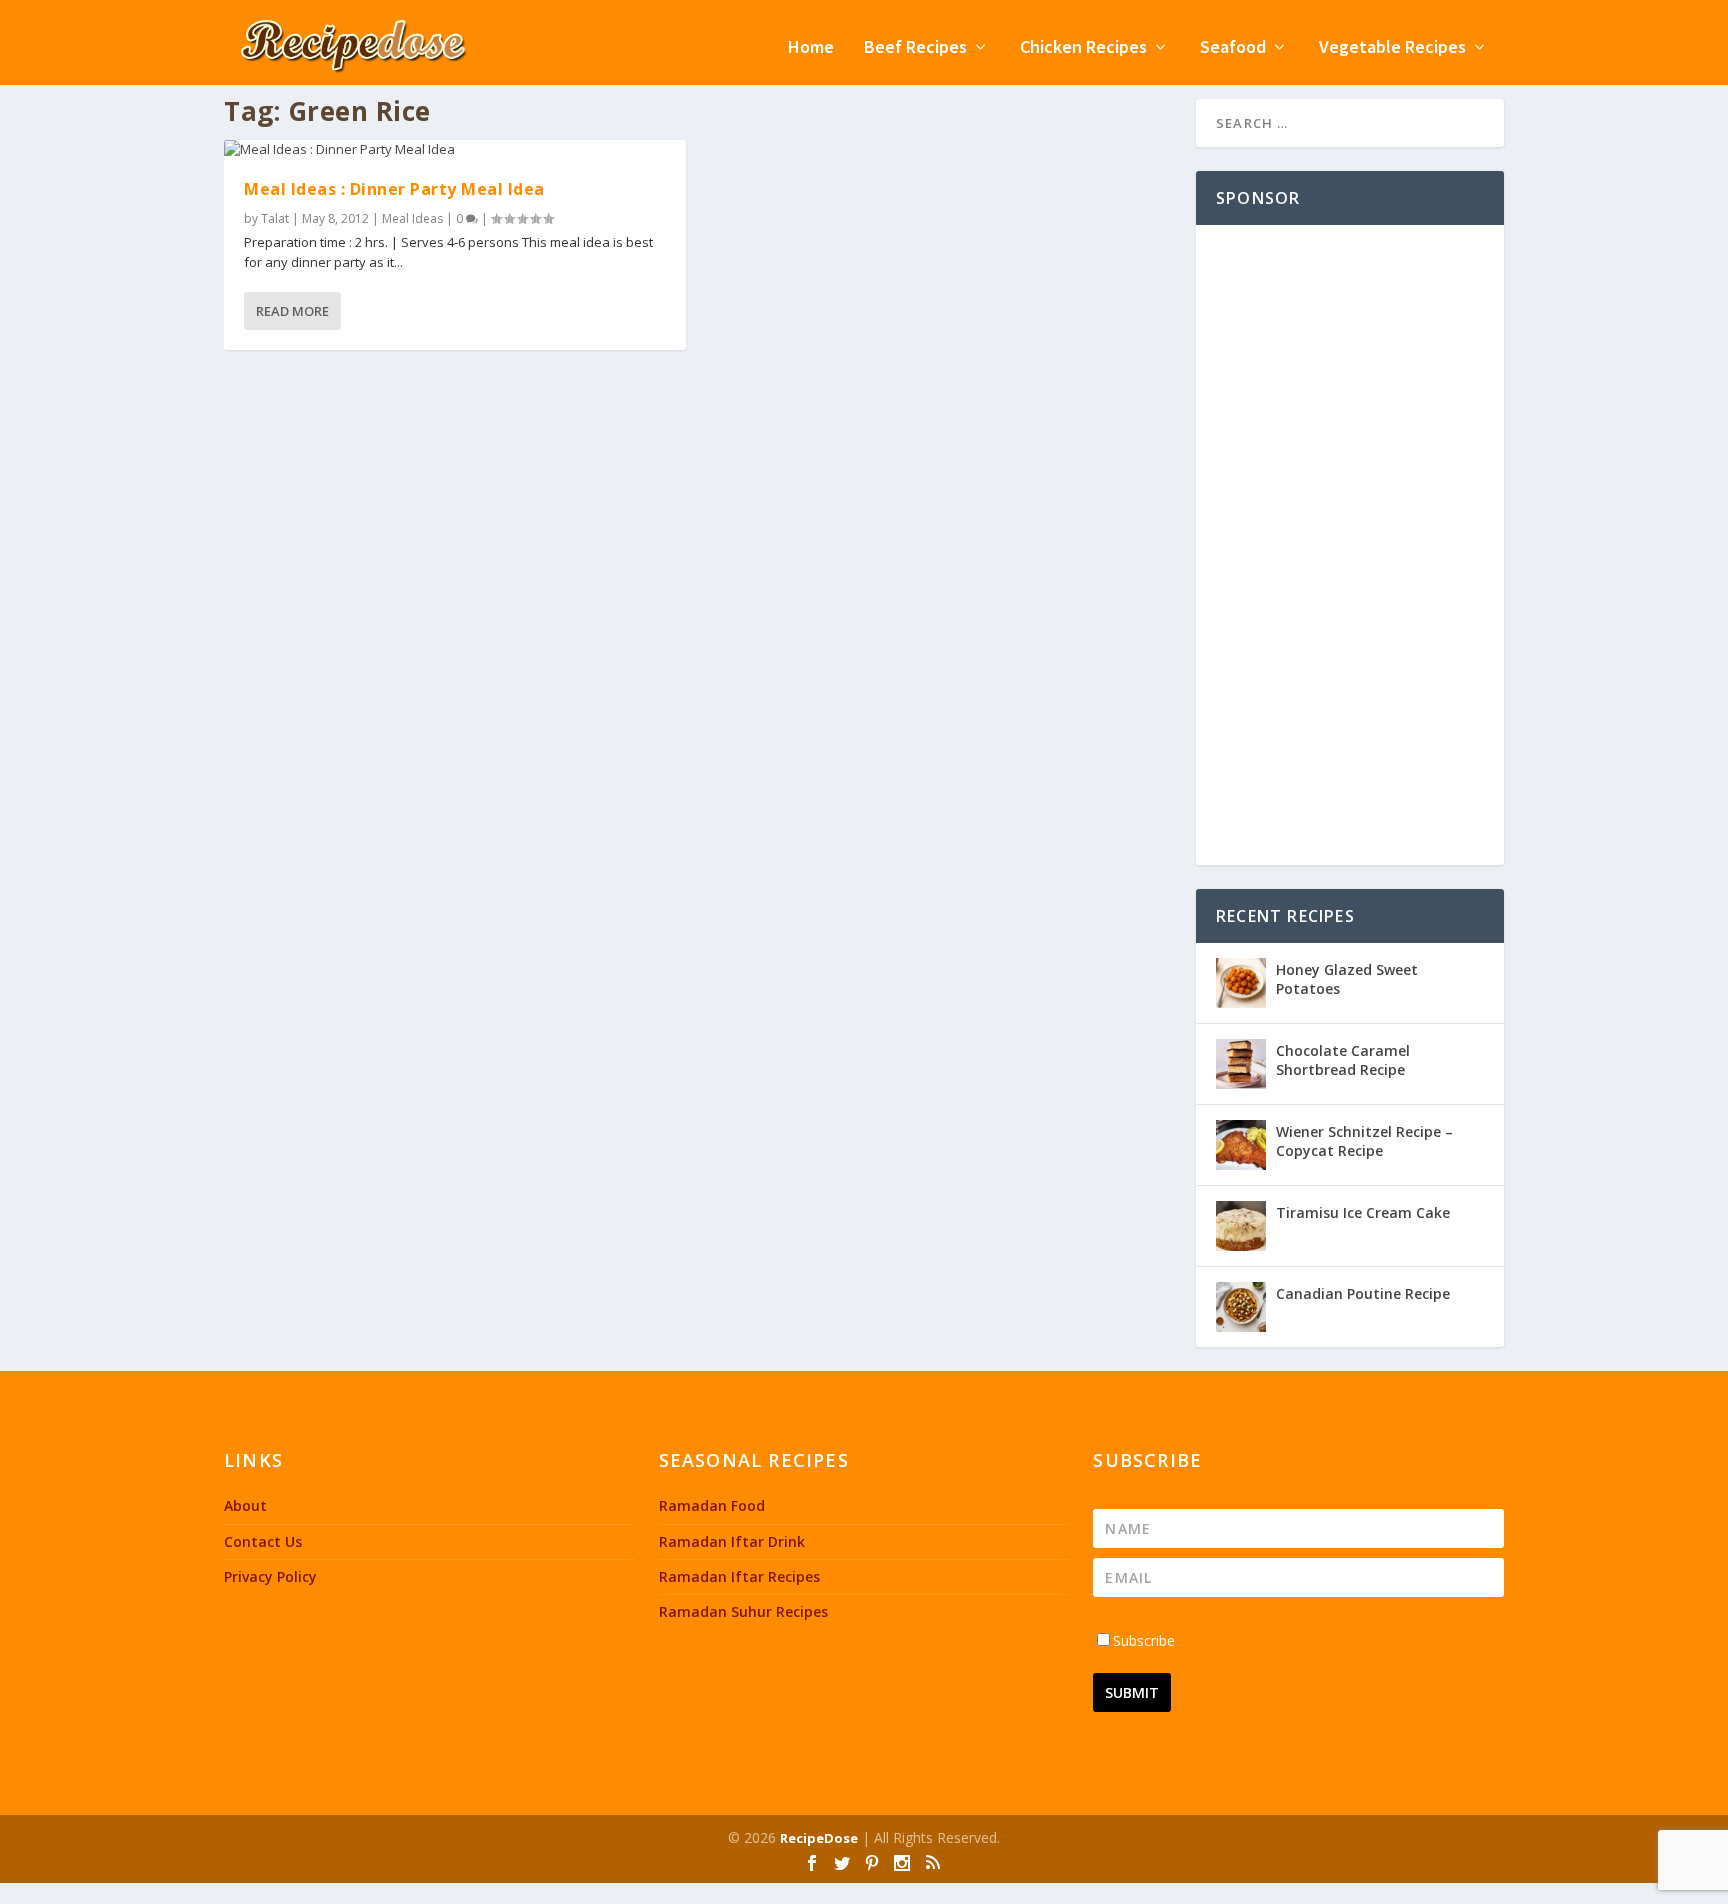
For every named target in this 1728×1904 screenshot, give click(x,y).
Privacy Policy (270, 1576)
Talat (275, 218)
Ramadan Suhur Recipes (743, 1611)
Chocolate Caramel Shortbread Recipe (1343, 1059)
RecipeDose (819, 1838)
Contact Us (263, 1541)
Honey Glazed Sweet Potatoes (1347, 978)
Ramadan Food (712, 1505)
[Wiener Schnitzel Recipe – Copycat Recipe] (1241, 1145)
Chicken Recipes (1083, 48)
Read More (292, 311)
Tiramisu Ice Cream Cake (1363, 1212)
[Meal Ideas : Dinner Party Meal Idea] (455, 150)
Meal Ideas (412, 218)
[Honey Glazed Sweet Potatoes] (1241, 983)
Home (811, 48)
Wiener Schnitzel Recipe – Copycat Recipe (1364, 1140)
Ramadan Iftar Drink (732, 1541)
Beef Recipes (915, 48)
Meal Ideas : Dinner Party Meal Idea (394, 189)
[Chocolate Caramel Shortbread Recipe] (1241, 1064)
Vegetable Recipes (1392, 48)
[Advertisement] (1350, 545)
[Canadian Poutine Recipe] (1241, 1307)
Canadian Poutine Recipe (1363, 1293)
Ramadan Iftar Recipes (739, 1576)
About (245, 1505)
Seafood (1233, 48)
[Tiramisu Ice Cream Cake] (1241, 1226)
